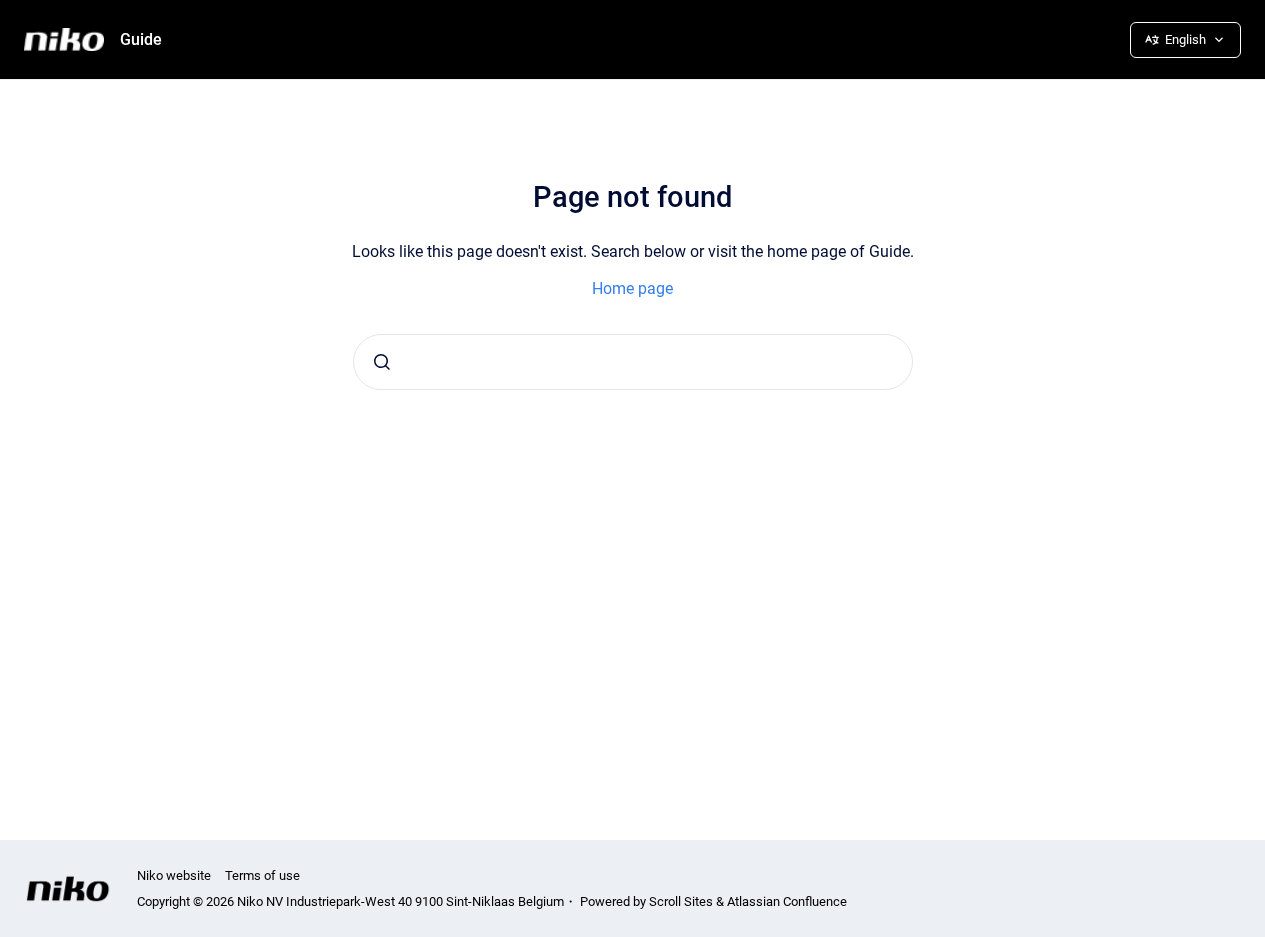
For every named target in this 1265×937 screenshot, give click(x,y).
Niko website (174, 875)
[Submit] (382, 362)
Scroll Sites (681, 901)
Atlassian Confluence (787, 901)
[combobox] (633, 362)
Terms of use (262, 875)
